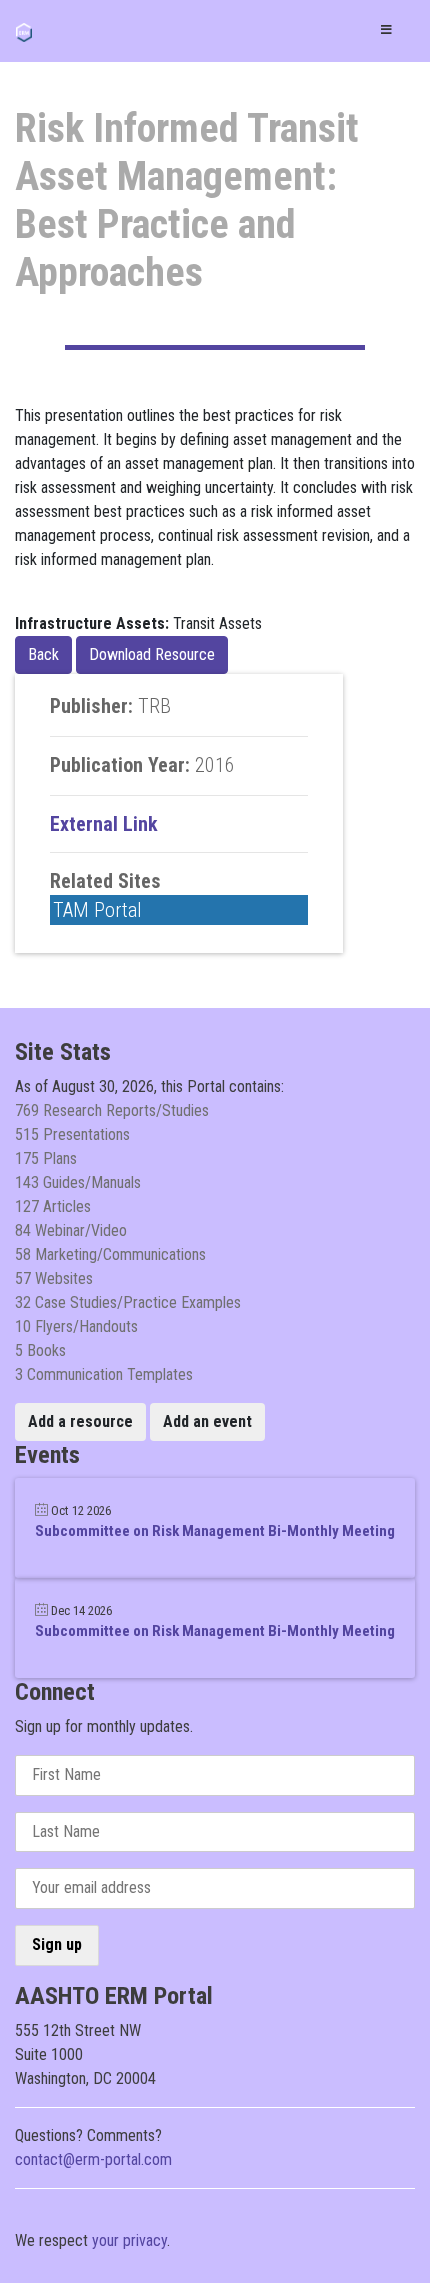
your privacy (129, 2240)
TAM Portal (97, 910)
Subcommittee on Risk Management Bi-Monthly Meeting (215, 1531)
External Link (104, 824)
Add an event (207, 1421)
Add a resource (80, 1421)
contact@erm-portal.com (93, 2159)
